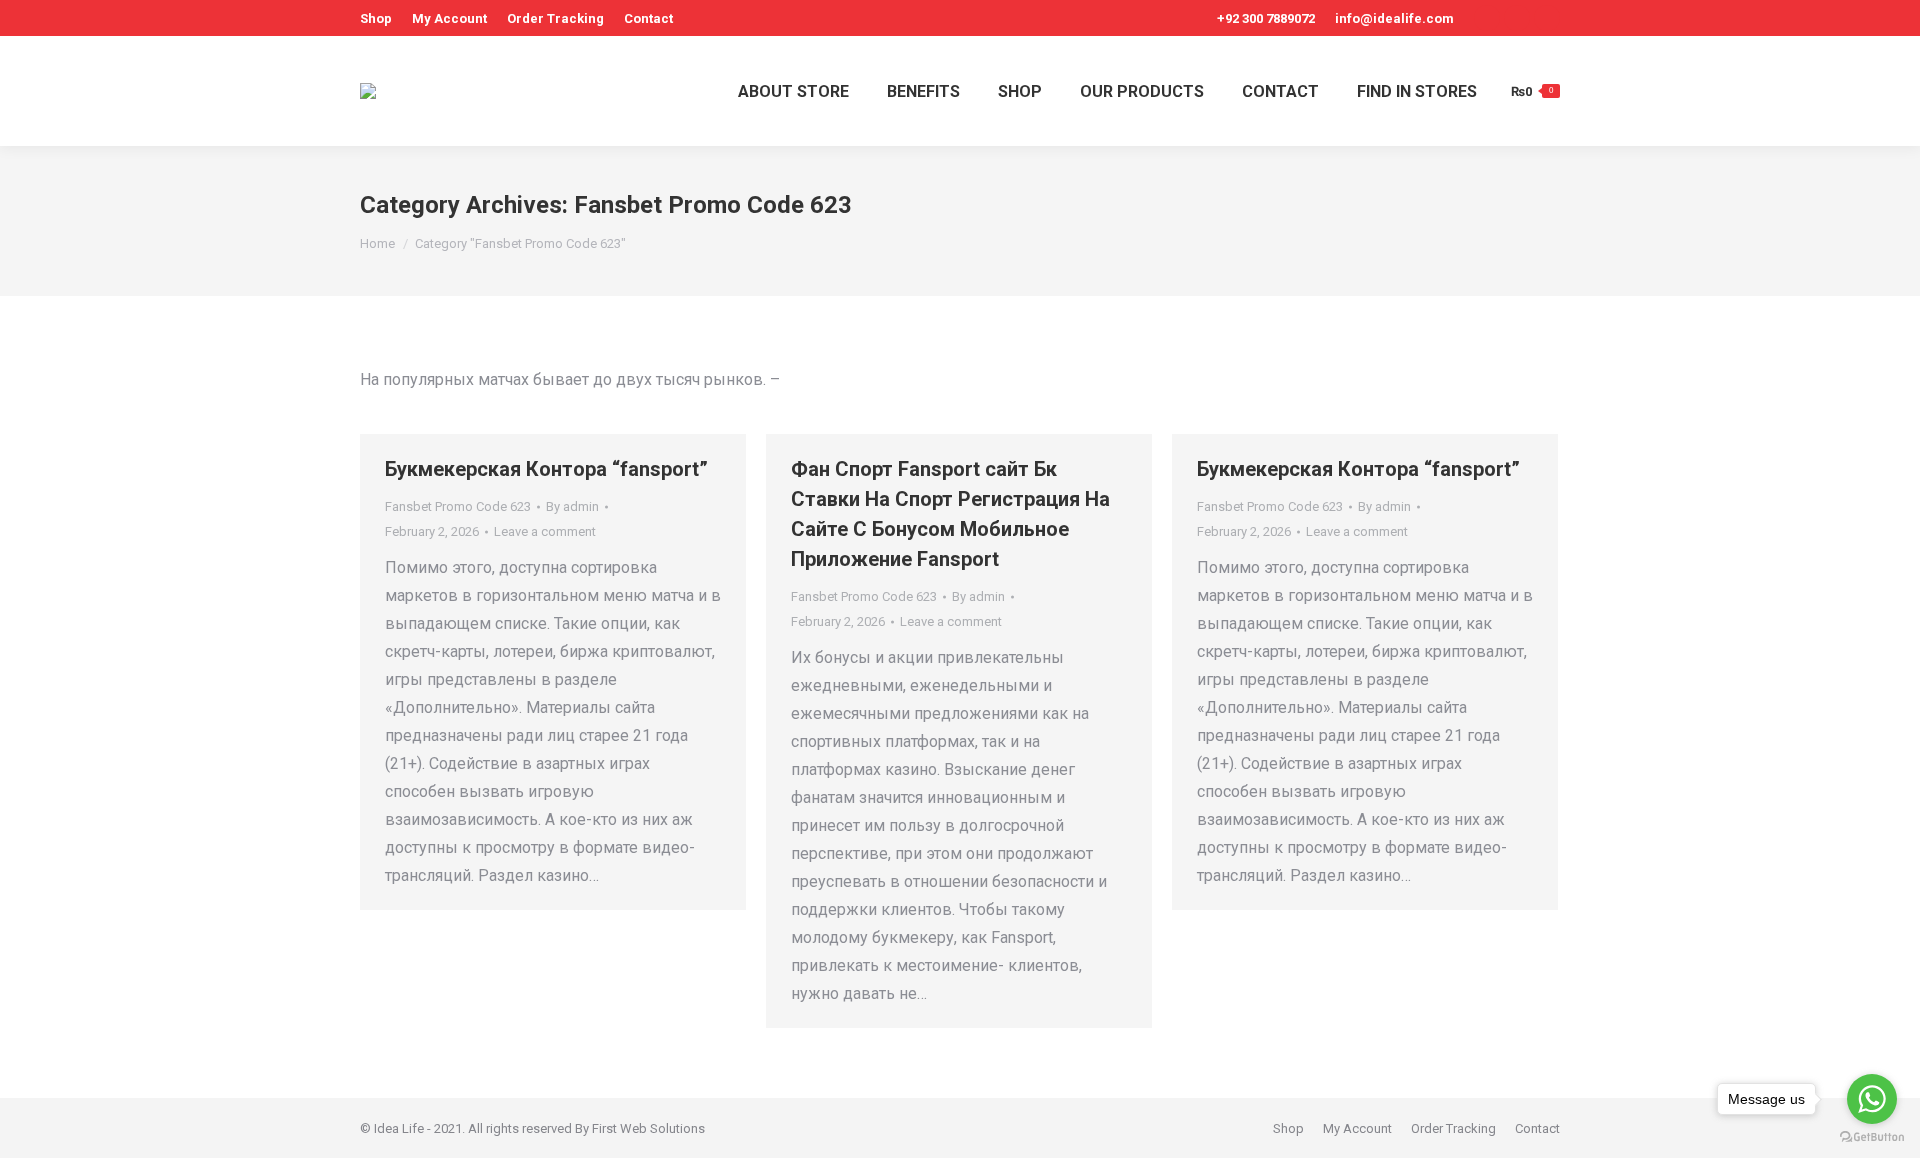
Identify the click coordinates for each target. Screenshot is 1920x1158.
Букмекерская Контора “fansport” (546, 469)
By (572, 506)
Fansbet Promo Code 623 (458, 506)
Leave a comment (545, 531)
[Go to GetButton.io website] (1872, 1137)
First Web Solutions (648, 1128)
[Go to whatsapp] (1872, 1099)
